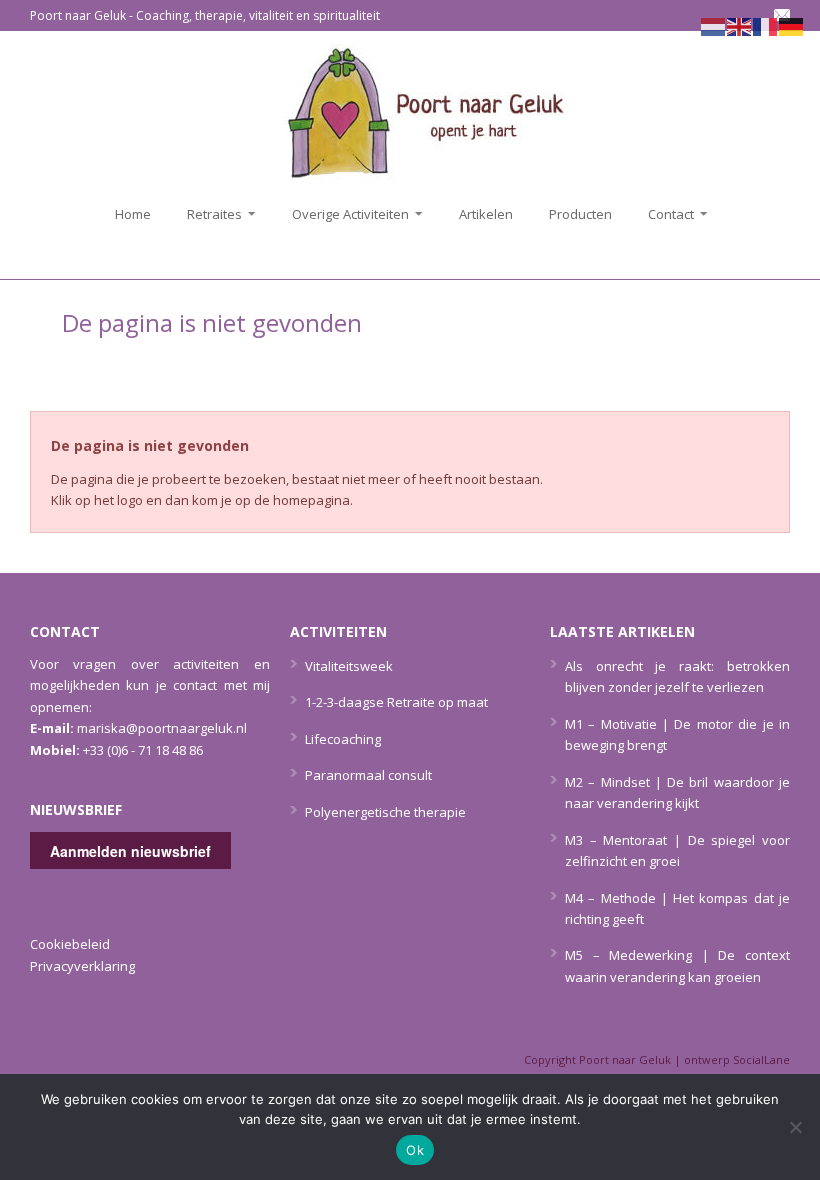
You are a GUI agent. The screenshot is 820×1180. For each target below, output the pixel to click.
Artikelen (486, 214)
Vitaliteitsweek (349, 666)
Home (133, 214)
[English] (740, 25)
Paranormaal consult (368, 775)
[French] (766, 25)
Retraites (208, 214)
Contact (665, 214)
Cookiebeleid (70, 944)
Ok (415, 1150)
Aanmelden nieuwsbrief (130, 851)
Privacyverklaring (82, 966)
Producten (580, 214)
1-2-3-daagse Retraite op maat (396, 702)
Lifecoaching (343, 739)
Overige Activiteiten (344, 214)
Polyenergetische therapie (385, 812)
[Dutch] (714, 25)
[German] (792, 25)
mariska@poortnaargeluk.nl (162, 728)
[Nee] (795, 1127)
